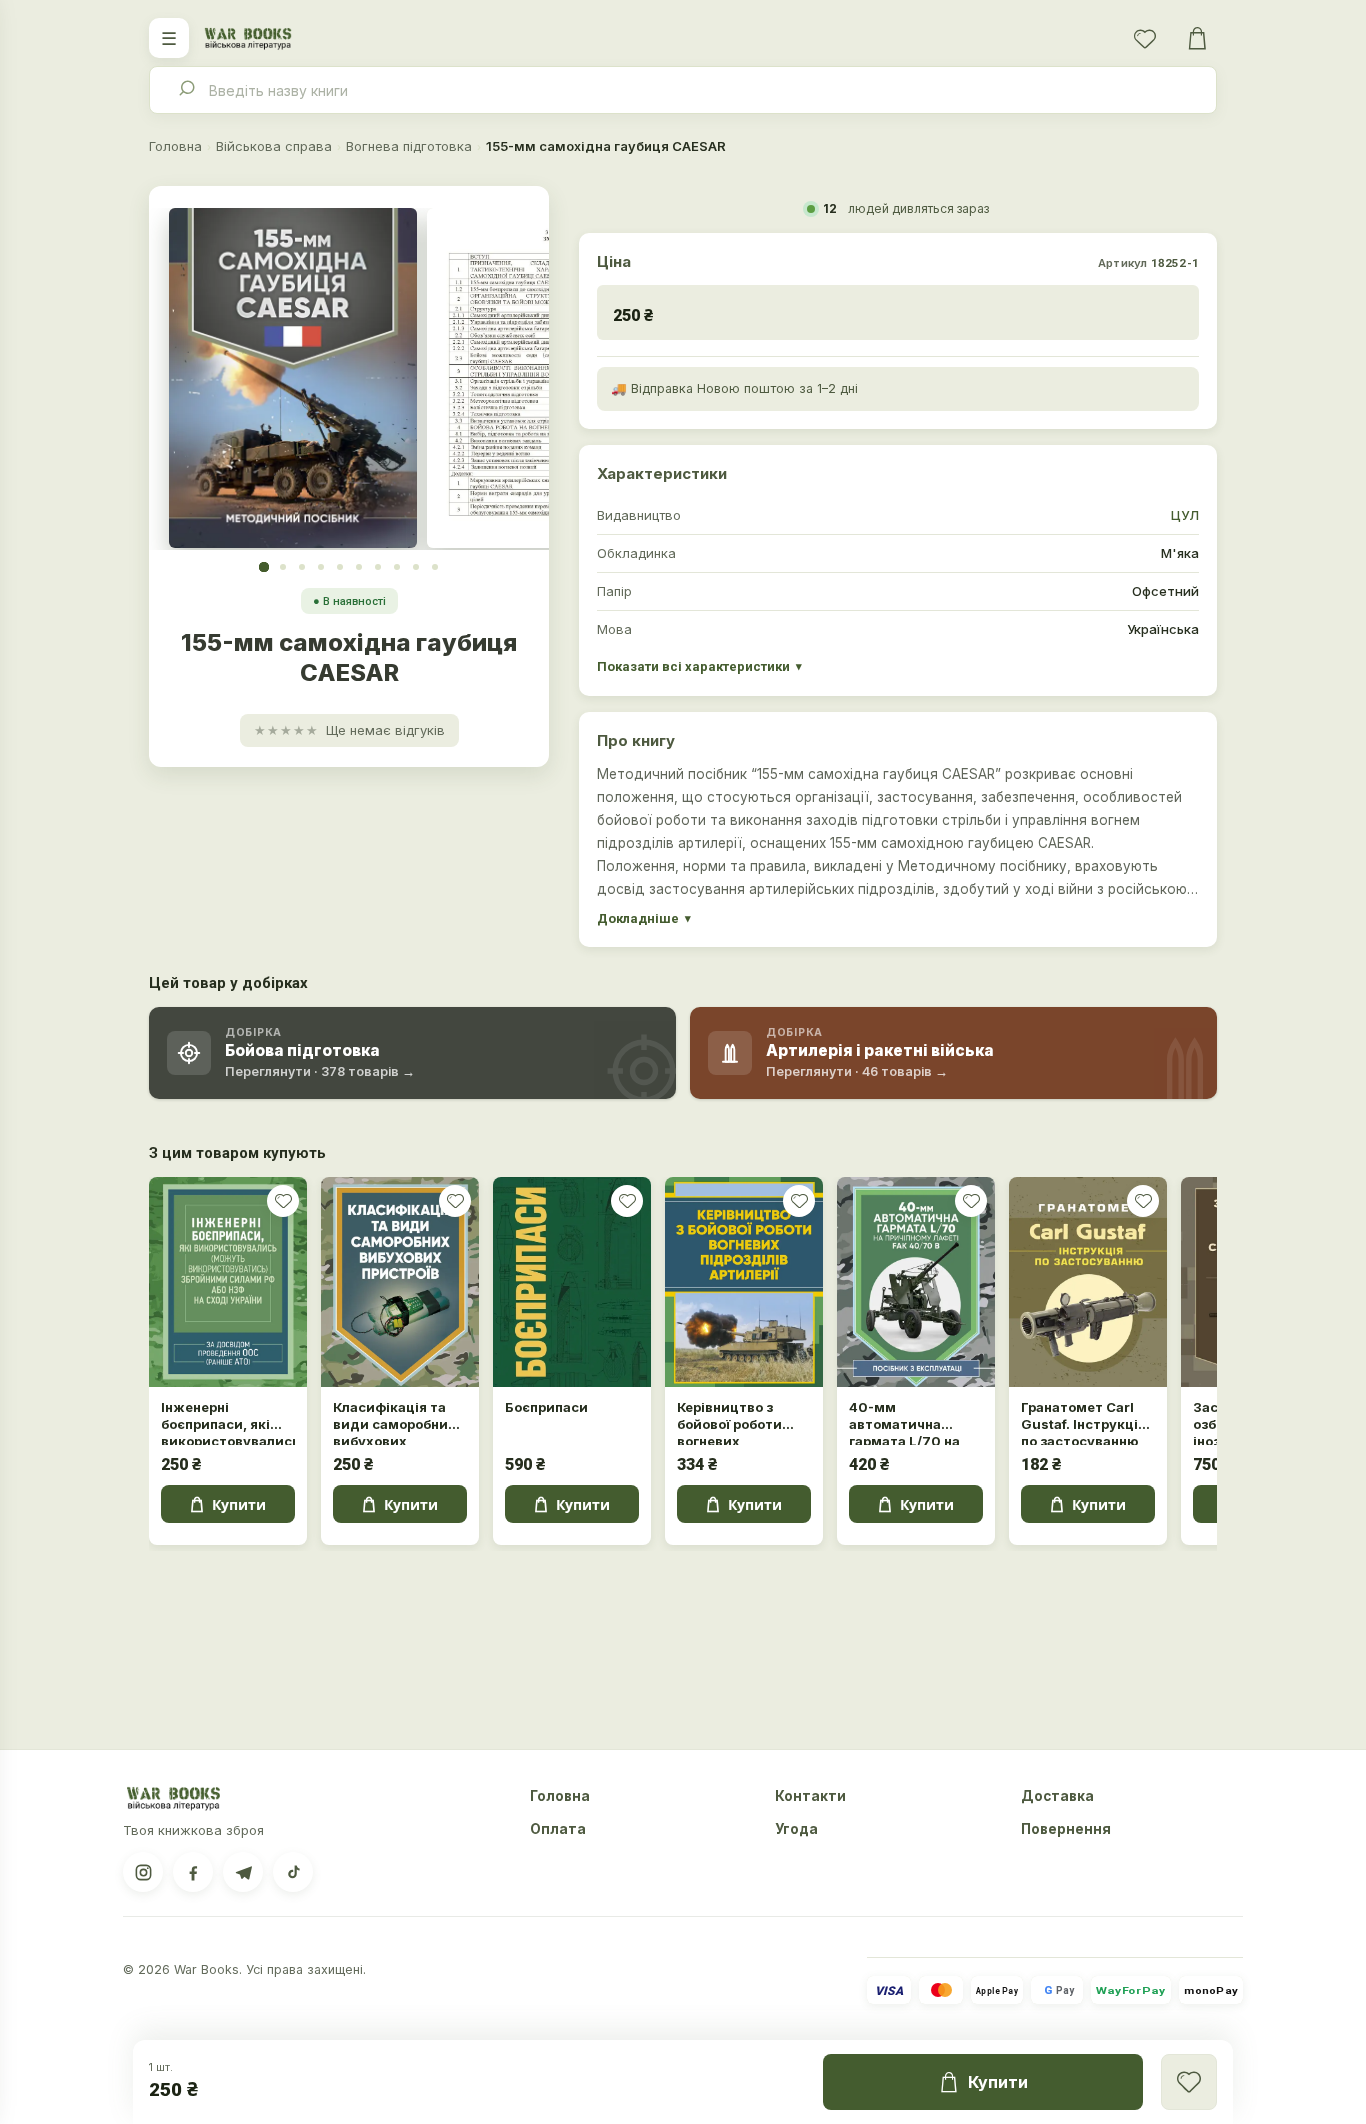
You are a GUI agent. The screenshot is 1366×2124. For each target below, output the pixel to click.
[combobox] (683, 90)
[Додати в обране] (283, 1201)
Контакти (810, 1796)
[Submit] (185, 90)
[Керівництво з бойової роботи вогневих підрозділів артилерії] (744, 1282)
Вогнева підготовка (409, 146)
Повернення (1066, 1829)
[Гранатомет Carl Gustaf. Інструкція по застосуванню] (1088, 1282)
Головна (175, 146)
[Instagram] (143, 1872)
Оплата (558, 1829)
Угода (796, 1829)
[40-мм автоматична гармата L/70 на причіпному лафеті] (916, 1282)
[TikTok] (293, 1872)
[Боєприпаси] (572, 1282)
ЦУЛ (1185, 515)
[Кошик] (1197, 38)
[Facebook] (193, 1872)
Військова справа (274, 146)
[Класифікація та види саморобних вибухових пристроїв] (400, 1282)
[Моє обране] (1145, 38)
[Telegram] (243, 1872)
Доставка (1057, 1796)
